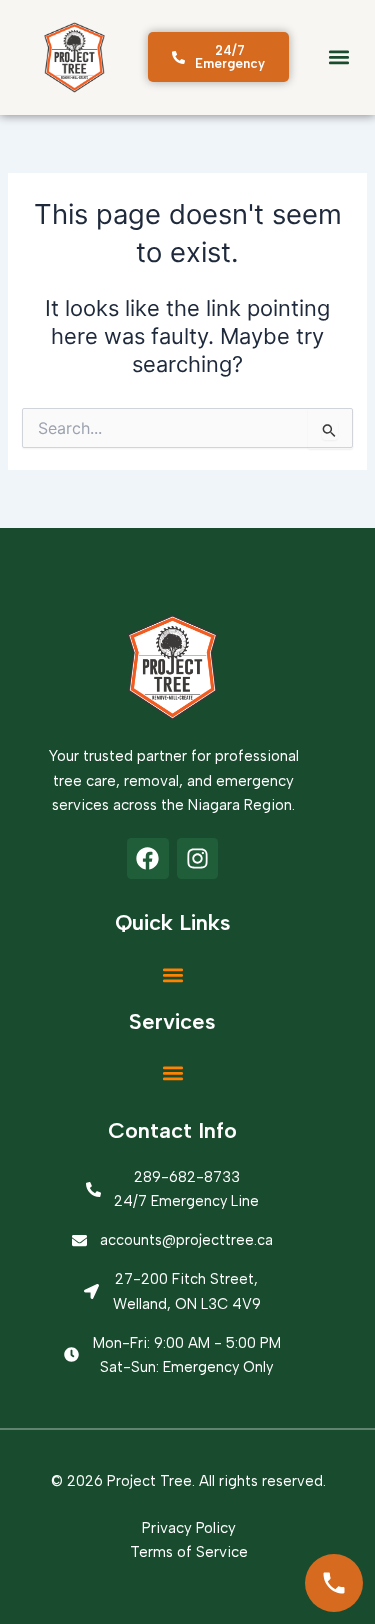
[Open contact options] (334, 1583)
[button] (338, 57)
